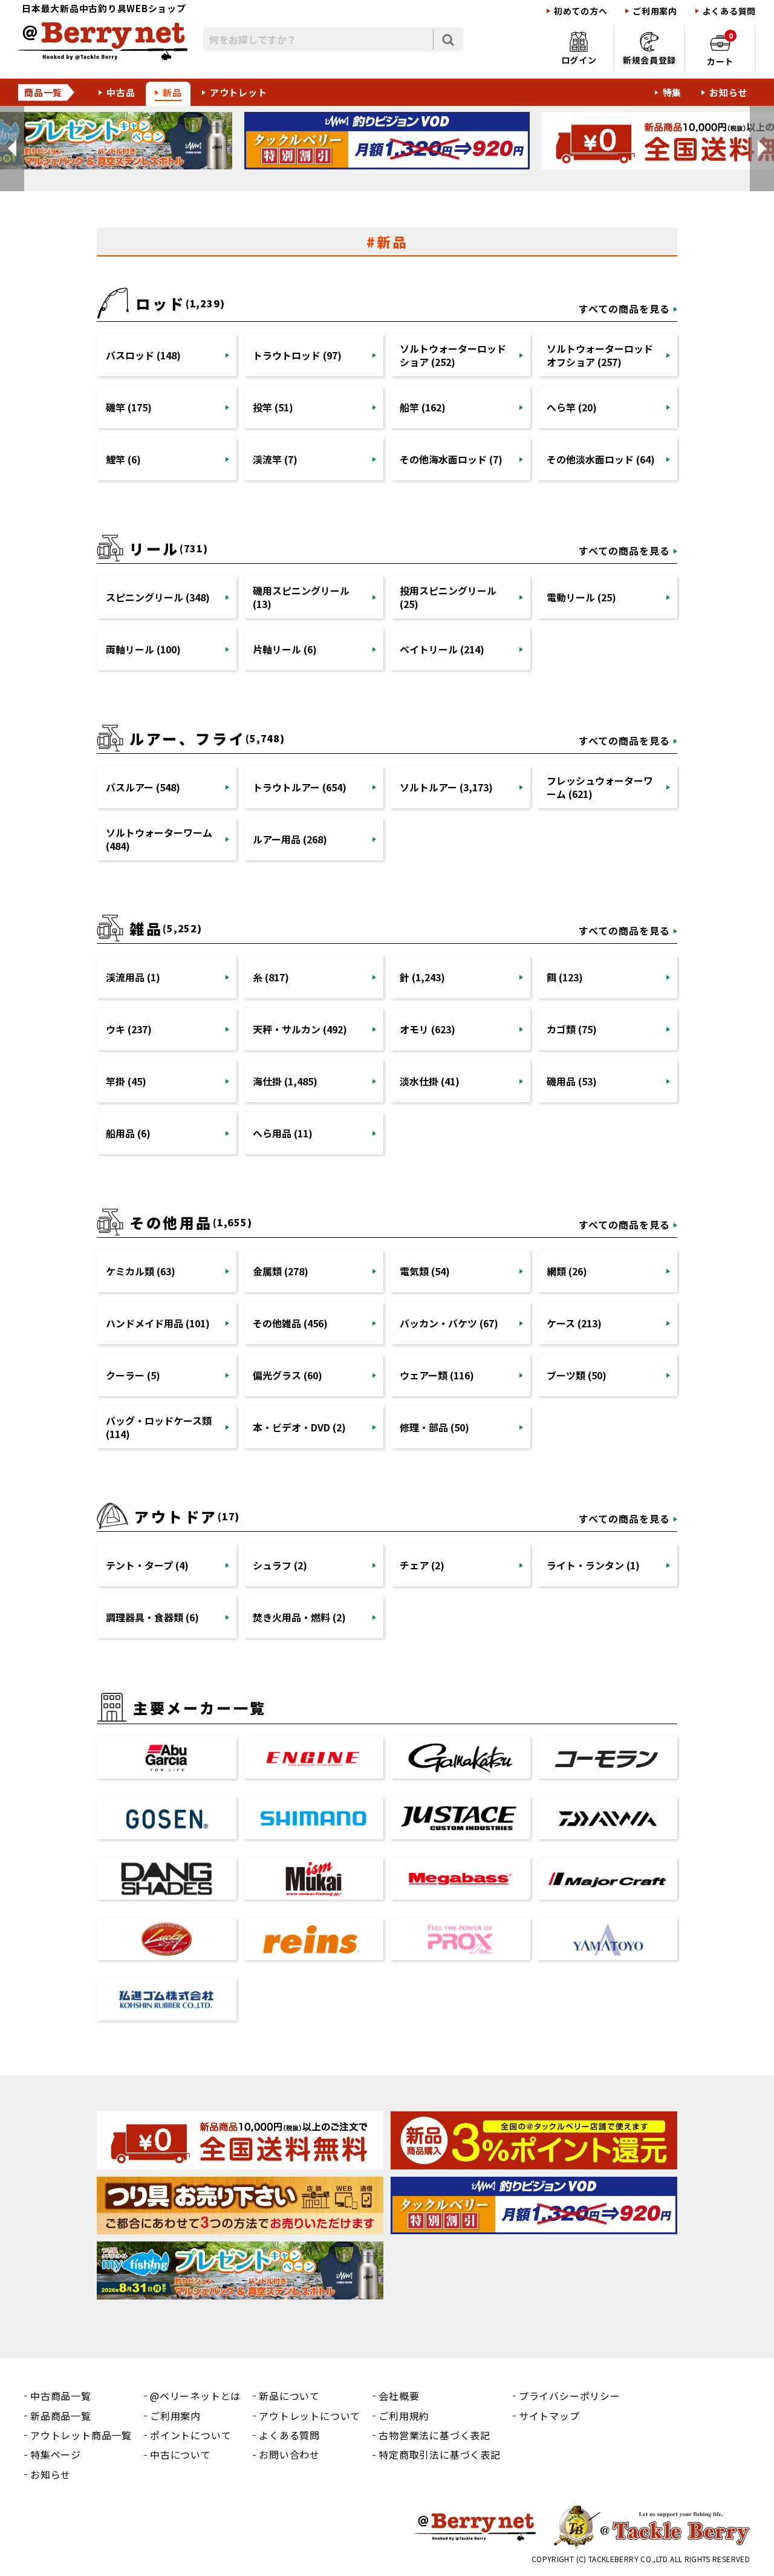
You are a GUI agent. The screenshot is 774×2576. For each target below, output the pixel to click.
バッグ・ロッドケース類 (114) (159, 1427)
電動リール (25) (581, 597)
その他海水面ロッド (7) (451, 459)
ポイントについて (190, 2435)
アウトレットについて (310, 2416)
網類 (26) (567, 1271)
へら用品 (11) (283, 1133)
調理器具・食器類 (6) (152, 1617)
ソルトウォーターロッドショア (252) (453, 355)
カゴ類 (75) (572, 1029)
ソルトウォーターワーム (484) (159, 839)
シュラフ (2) (280, 1565)
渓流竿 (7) (275, 459)
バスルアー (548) (143, 787)
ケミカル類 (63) (141, 1271)
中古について (180, 2454)
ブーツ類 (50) (577, 1375)
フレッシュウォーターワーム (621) (600, 787)
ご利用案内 (655, 11)
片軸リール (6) (285, 649)
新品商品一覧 (61, 2416)
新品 (172, 92)
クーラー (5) (133, 1375)
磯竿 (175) (129, 407)
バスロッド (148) (143, 355)
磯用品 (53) (572, 1081)
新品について (289, 2396)
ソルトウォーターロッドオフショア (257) (600, 355)
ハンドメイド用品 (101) (158, 1323)
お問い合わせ (289, 2454)
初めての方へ (580, 11)
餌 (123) (565, 977)
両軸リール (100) (143, 649)
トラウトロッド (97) (297, 355)
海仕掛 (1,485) (285, 1081)
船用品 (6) (128, 1133)
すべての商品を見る (624, 309)
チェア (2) (422, 1565)
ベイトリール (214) (442, 649)
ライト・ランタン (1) (593, 1565)
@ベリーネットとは (195, 2396)
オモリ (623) (428, 1029)
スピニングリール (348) (158, 597)
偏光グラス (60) (288, 1375)
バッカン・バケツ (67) (449, 1323)
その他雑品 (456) (290, 1323)
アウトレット (239, 92)
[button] (12, 149)
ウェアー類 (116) (437, 1375)
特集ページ (56, 2454)
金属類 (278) (281, 1271)
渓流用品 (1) (133, 977)
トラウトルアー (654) (300, 787)
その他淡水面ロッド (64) (601, 459)
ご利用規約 (404, 2416)
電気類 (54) (425, 1271)
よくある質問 (729, 11)
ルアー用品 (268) (290, 839)
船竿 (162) (423, 407)
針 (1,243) (422, 977)
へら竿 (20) (572, 407)
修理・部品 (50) (434, 1427)
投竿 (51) (273, 407)
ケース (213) (574, 1323)
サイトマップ (549, 2416)
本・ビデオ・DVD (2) (299, 1427)
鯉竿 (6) (123, 459)
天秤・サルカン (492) (300, 1029)
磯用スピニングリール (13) (301, 597)
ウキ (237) (129, 1029)
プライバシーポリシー (570, 2396)
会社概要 (399, 2396)
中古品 (121, 92)
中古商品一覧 (61, 2396)
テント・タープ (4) (147, 1565)
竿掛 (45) (126, 1081)
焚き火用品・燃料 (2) (299, 1617)
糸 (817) (271, 977)
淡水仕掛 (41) (430, 1081)
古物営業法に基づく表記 (434, 2435)
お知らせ (728, 92)
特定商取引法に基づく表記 (440, 2454)
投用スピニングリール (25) (448, 597)
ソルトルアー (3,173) (446, 787)
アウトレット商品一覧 (81, 2435)
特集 (672, 92)
